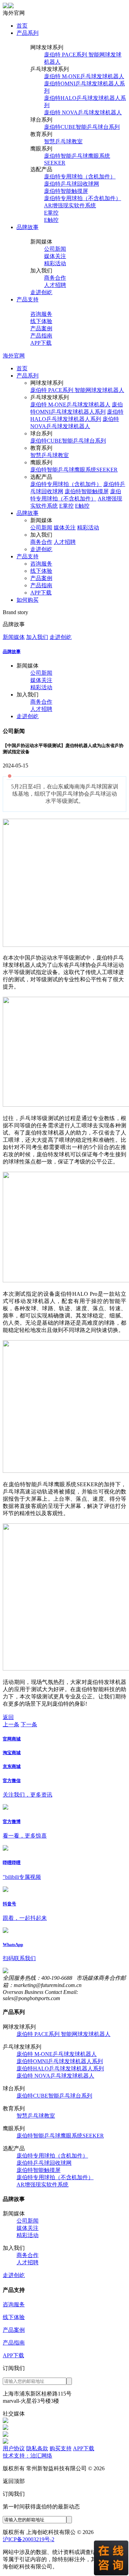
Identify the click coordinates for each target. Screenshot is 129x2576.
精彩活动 (55, 263)
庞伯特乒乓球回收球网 (72, 184)
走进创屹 (41, 292)
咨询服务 (41, 314)
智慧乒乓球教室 (63, 141)
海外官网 (14, 356)
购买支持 (61, 2448)
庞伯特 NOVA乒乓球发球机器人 (83, 112)
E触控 (51, 220)
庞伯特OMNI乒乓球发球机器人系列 (60, 2061)
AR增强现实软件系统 (70, 205)
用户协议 (14, 2448)
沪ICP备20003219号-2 (29, 2539)
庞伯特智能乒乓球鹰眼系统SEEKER (74, 470)
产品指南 (41, 336)
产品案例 (41, 328)
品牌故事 (28, 227)
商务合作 (55, 278)
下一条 (29, 1724)
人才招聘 (55, 285)
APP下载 (41, 343)
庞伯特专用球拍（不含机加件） (83, 198)
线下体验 (41, 321)
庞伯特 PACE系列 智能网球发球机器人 (77, 390)
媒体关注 (55, 256)
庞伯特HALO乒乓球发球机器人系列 (60, 2068)
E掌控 (51, 213)
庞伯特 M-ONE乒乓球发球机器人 (84, 76)
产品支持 (28, 299)
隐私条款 (37, 2448)
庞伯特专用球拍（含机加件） (80, 177)
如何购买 (28, 600)
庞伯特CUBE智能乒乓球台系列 (82, 127)
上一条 (11, 1724)
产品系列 (28, 33)
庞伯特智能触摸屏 (66, 191)
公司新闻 (55, 249)
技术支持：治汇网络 (28, 2456)
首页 (22, 26)
